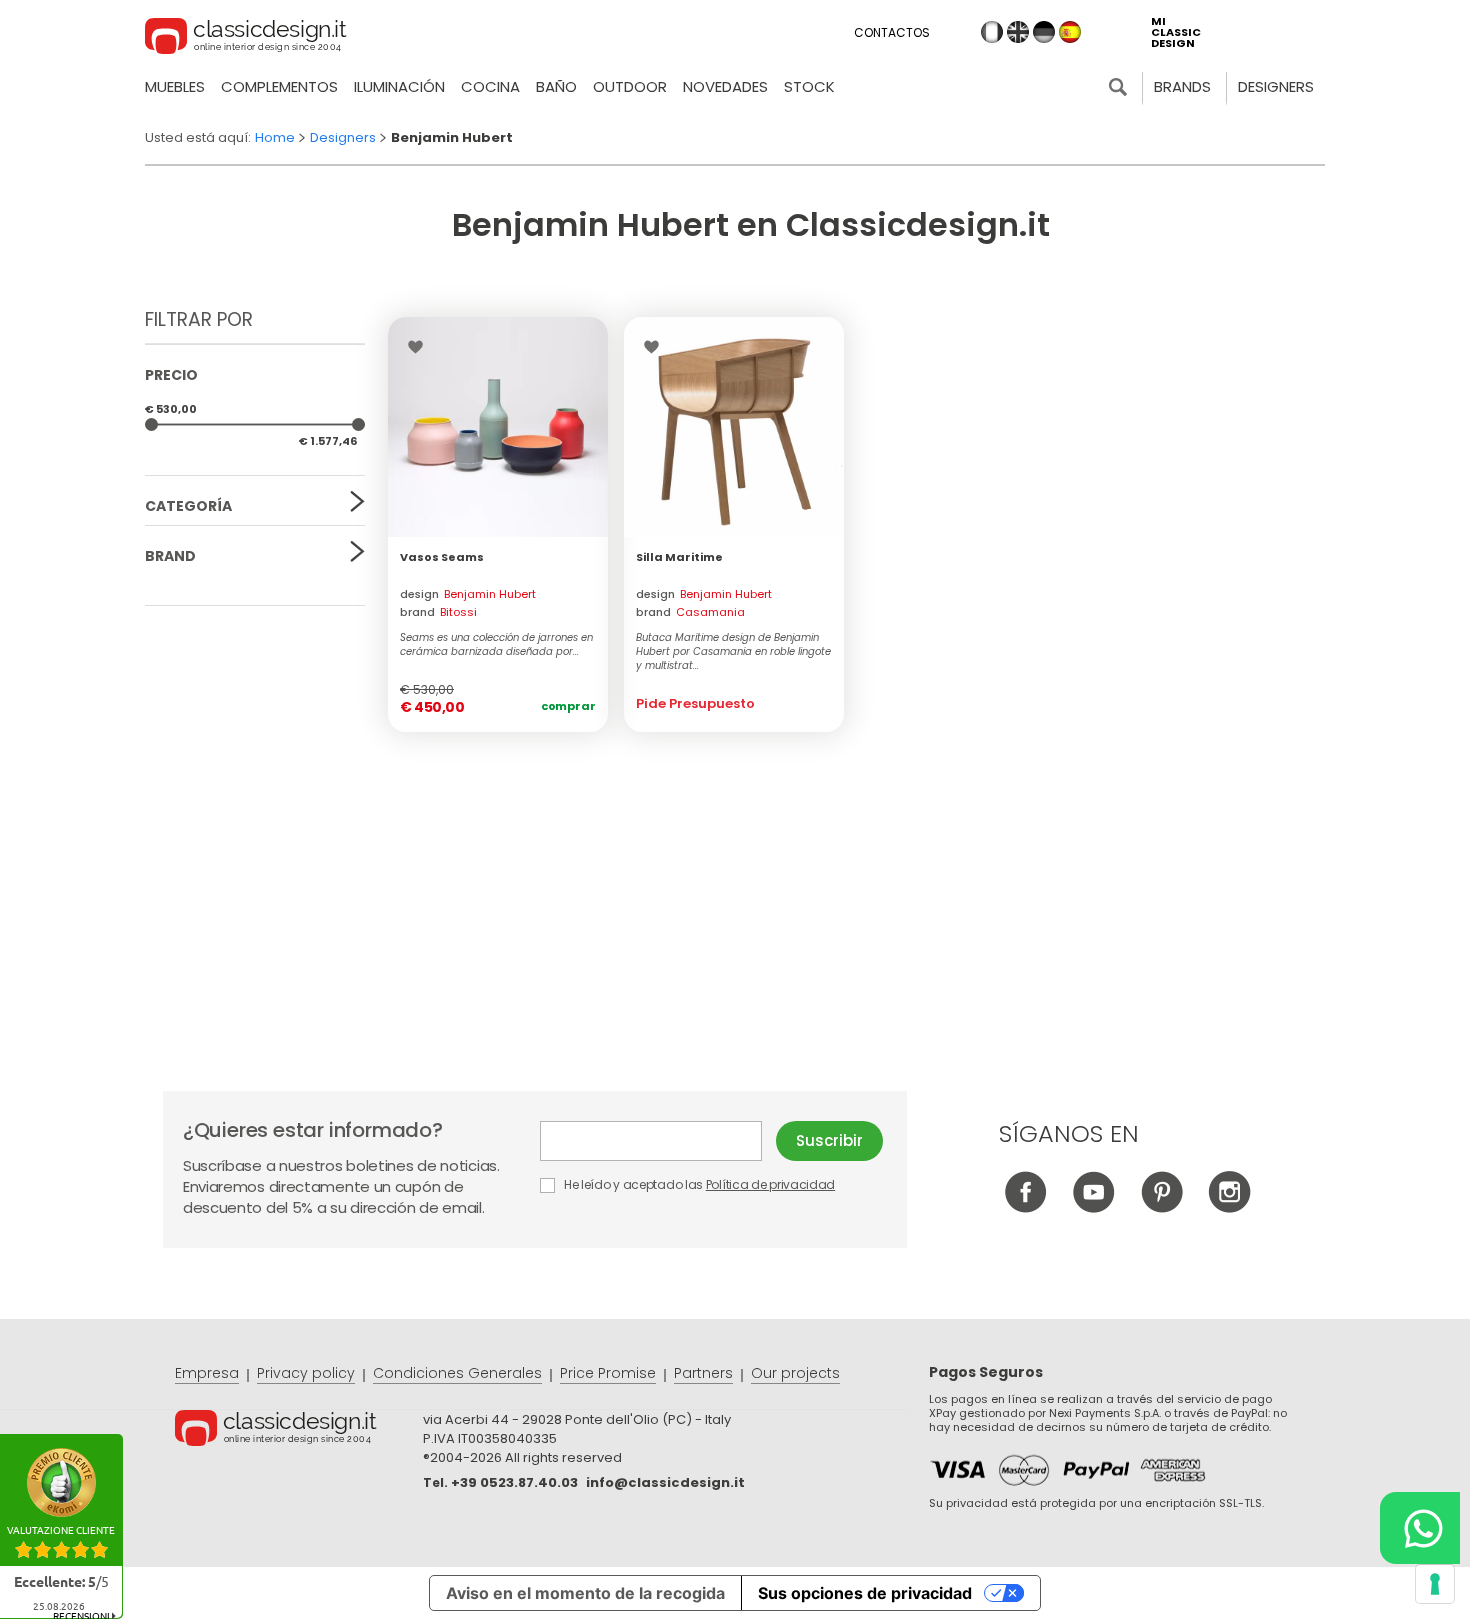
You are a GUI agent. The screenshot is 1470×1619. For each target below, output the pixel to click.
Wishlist (420, 347)
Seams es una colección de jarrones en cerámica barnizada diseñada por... (496, 645)
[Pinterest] (1161, 1207)
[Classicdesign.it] (246, 39)
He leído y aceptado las (698, 1184)
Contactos (892, 32)
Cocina (490, 86)
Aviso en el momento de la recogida (585, 1593)
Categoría (188, 506)
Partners (703, 1373)
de (1044, 32)
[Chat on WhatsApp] (1420, 1528)
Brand (170, 556)
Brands (1182, 86)
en (1018, 32)
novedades (725, 86)
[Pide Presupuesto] (734, 427)
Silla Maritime (679, 557)
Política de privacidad (770, 1184)
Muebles (175, 86)
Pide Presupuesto (695, 703)
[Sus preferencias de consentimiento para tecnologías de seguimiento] (1435, 1584)
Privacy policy (306, 1373)
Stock (809, 86)
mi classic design (1176, 32)
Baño (556, 86)
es (1070, 32)
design (468, 594)
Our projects (795, 1373)
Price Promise (608, 1373)
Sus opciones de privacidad (865, 1593)
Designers (1276, 86)
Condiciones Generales (457, 1373)
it (992, 32)
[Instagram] (1229, 1207)
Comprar (568, 706)
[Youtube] (1093, 1207)
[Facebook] (1025, 1207)
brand (438, 612)
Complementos (279, 86)
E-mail (658, 1141)
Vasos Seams (442, 557)
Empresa (207, 1373)
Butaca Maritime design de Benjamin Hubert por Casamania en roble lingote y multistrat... (733, 652)
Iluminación (399, 86)
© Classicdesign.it (299, 1431)
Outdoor (630, 86)
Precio (171, 375)
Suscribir (829, 1140)
